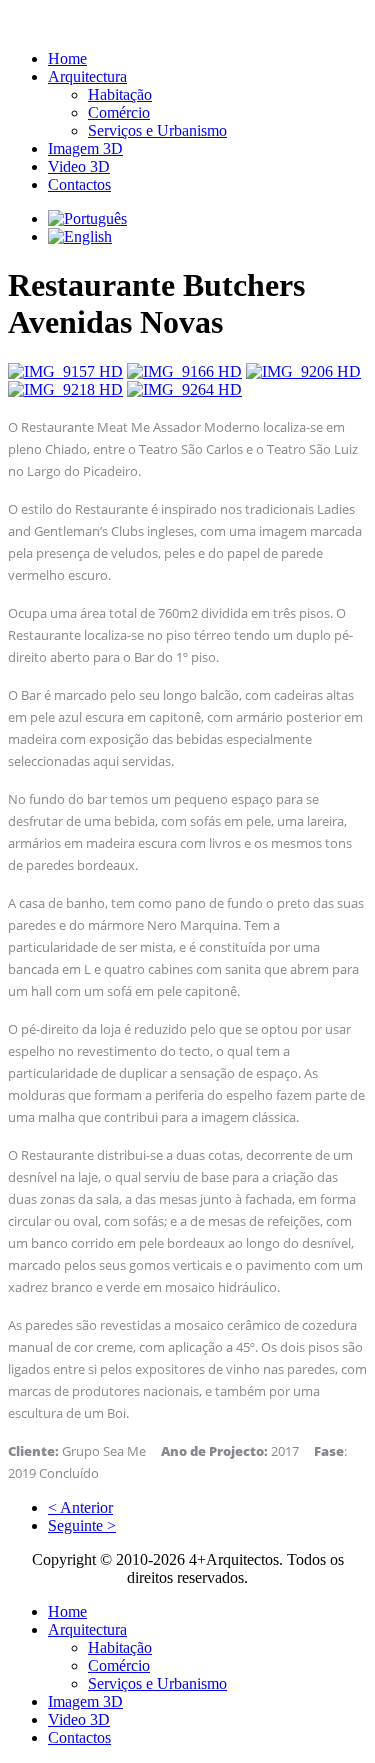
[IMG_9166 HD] (184, 371)
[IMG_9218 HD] (65, 389)
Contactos (79, 184)
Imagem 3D (85, 148)
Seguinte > (82, 1525)
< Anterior (80, 1507)
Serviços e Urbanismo (157, 130)
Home (67, 58)
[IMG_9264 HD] (184, 389)
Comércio (119, 112)
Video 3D (79, 166)
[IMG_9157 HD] (65, 371)
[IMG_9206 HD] (303, 371)
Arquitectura (87, 76)
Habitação (120, 94)
